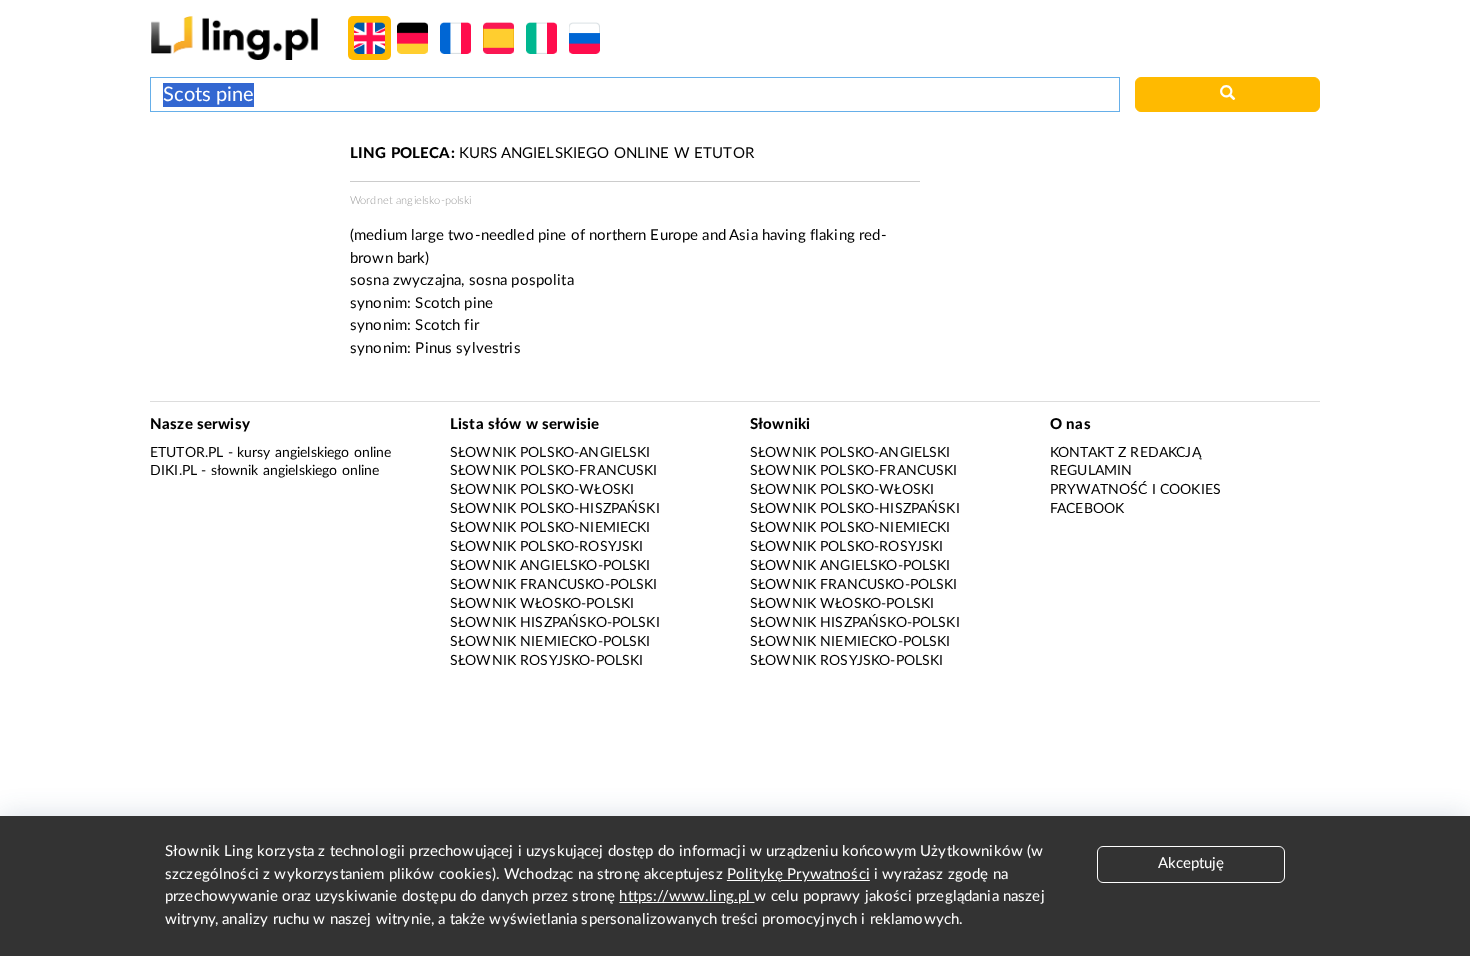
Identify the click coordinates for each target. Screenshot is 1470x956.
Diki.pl (173, 471)
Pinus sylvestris (467, 348)
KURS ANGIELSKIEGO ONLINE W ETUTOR (552, 153)
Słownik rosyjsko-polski (546, 661)
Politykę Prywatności (798, 874)
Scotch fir (447, 325)
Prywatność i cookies (1135, 490)
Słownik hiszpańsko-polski (555, 623)
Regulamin (1091, 471)
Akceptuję (1191, 863)
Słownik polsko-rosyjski (546, 547)
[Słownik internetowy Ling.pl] (234, 37)
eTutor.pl (186, 453)
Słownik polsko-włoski (542, 490)
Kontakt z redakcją (1125, 453)
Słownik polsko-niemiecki (550, 528)
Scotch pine (454, 303)
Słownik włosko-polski (542, 604)
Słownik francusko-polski (554, 585)
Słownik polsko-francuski (554, 471)
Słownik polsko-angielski (550, 453)
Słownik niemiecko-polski (550, 642)
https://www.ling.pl (686, 896)
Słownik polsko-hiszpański (555, 509)
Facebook (1087, 509)
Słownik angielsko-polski (550, 566)
